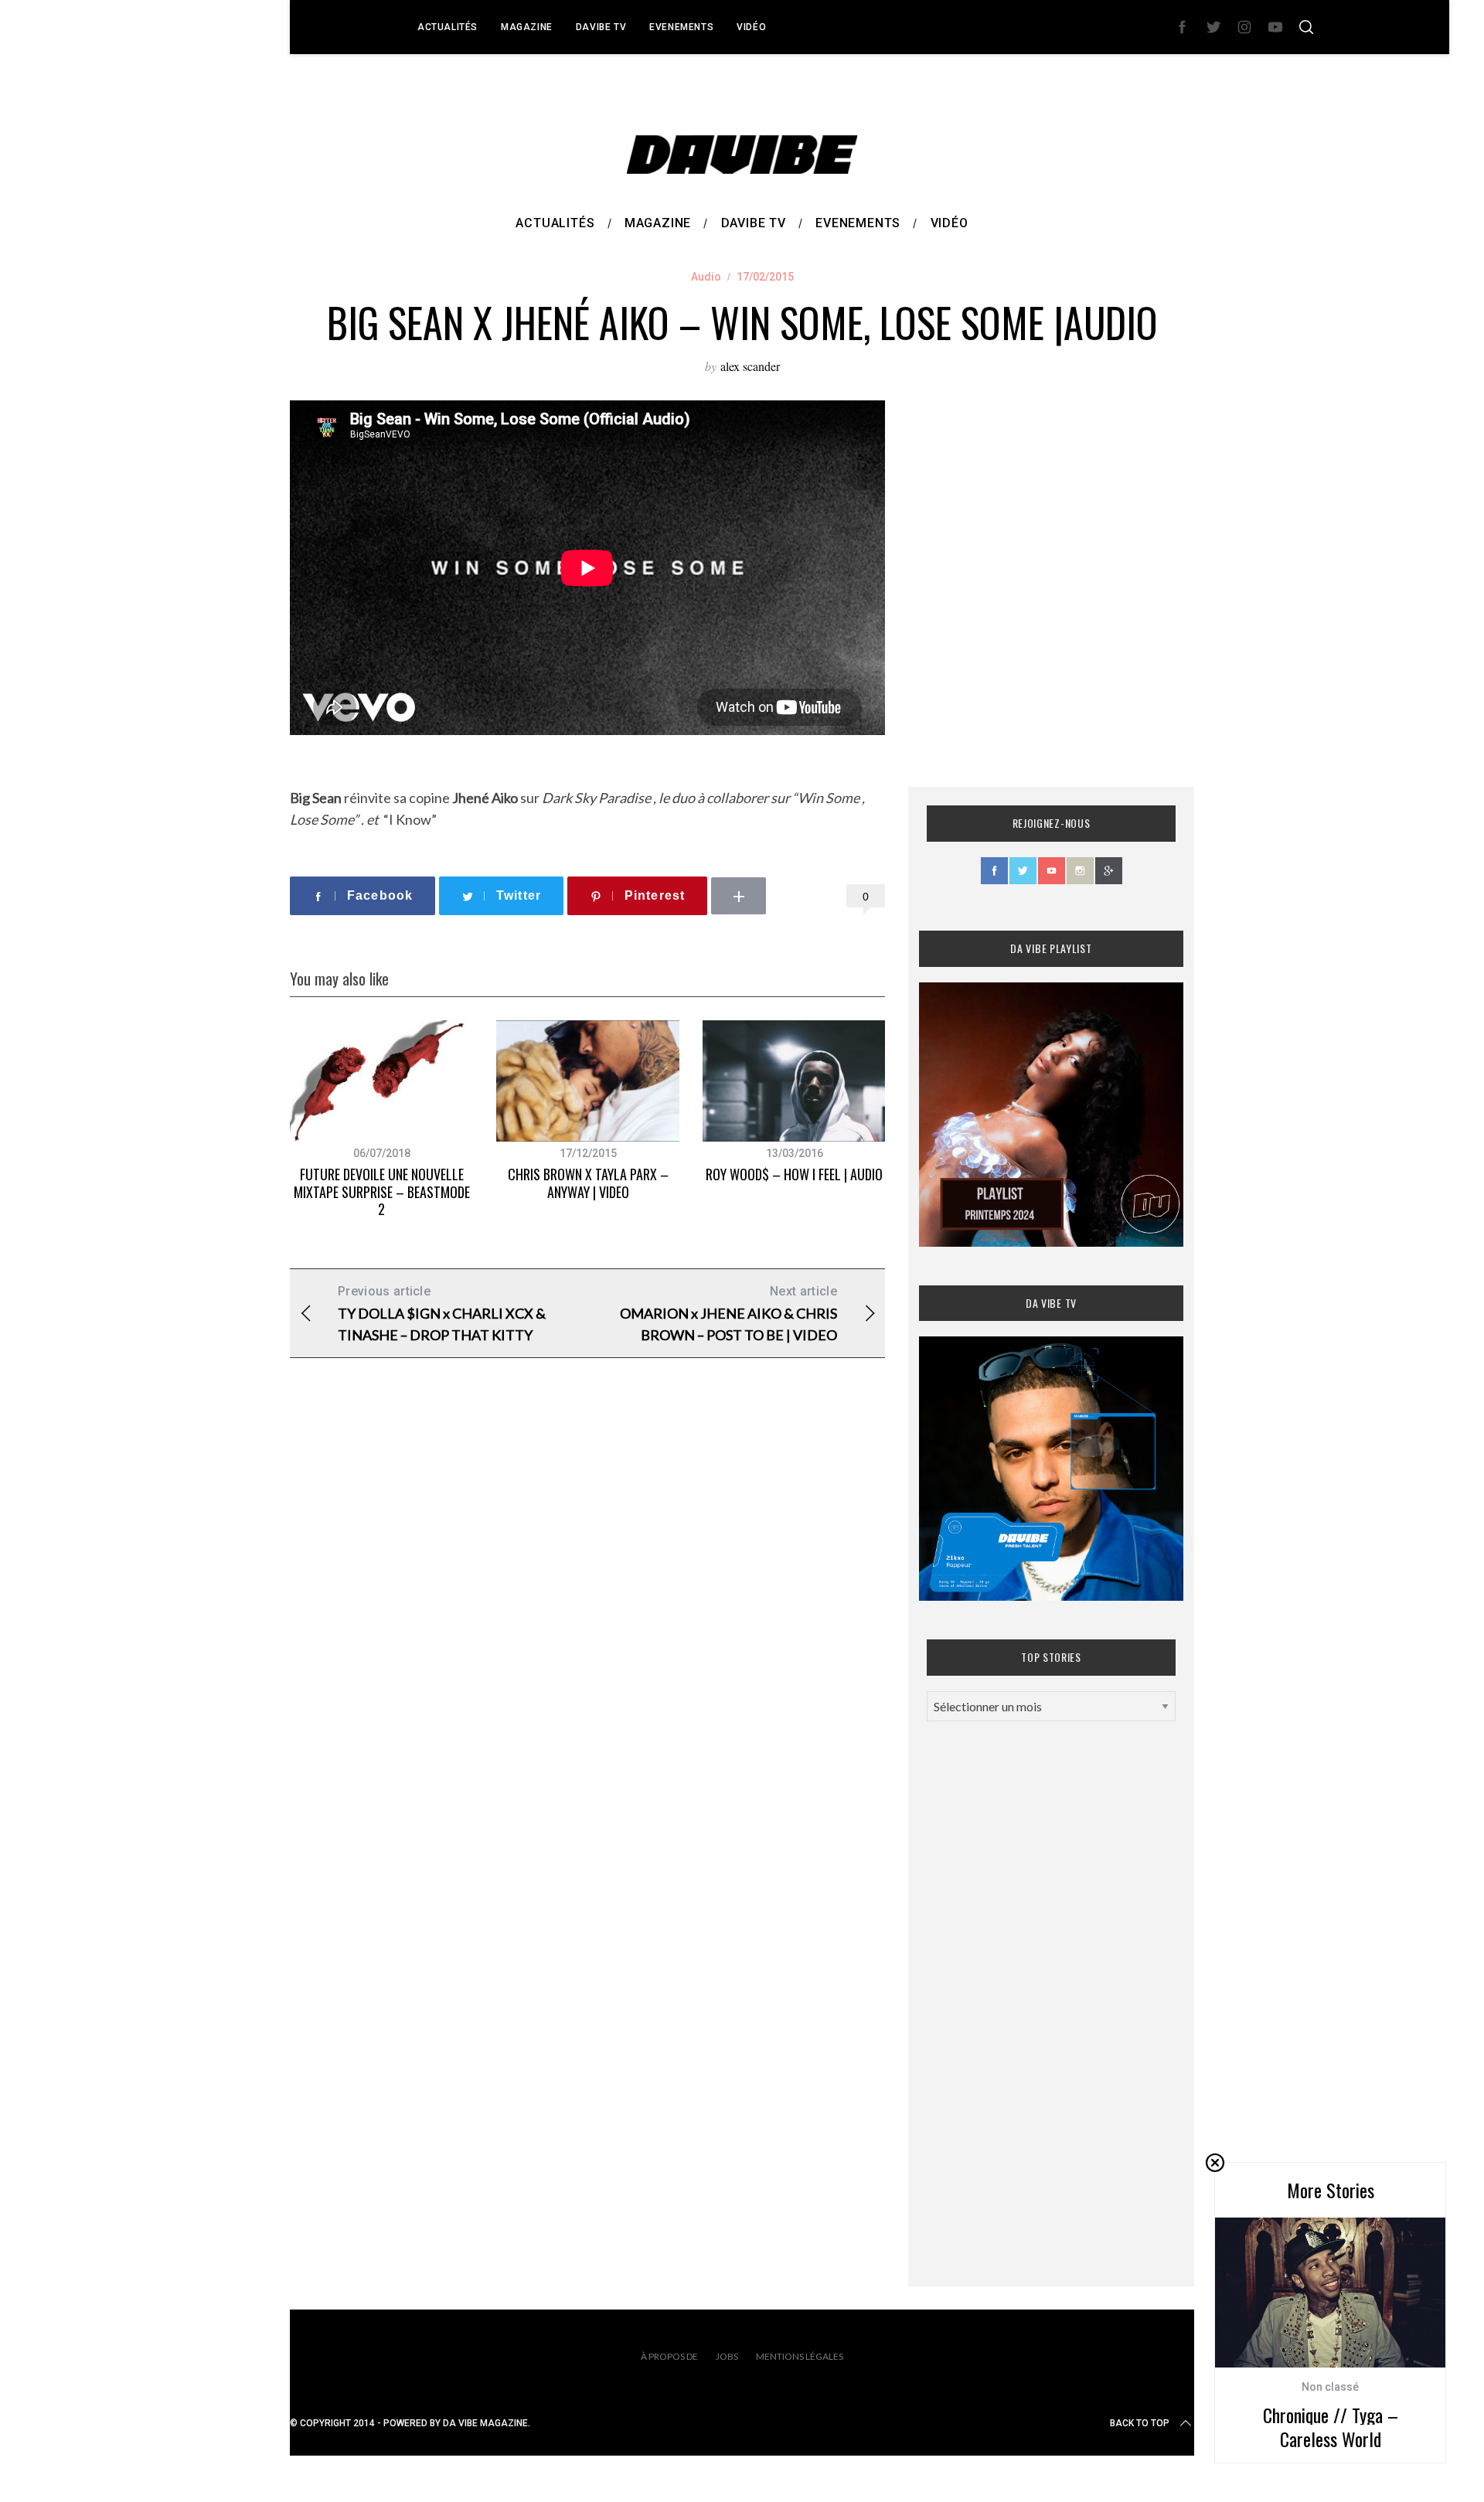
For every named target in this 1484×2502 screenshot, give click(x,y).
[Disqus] (587, 1619)
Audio (706, 277)
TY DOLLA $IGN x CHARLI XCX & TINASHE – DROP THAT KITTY (442, 1314)
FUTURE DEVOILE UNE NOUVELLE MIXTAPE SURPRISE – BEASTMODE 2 (382, 1191)
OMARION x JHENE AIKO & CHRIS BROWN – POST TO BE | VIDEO (728, 1314)
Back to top (1140, 2423)
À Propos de (669, 2356)
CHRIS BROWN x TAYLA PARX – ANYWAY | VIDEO (588, 1183)
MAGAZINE (527, 27)
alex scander (750, 366)
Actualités (448, 27)
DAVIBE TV (601, 27)
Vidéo (751, 27)
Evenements (681, 27)
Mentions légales (800, 2356)
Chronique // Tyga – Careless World (1331, 2427)
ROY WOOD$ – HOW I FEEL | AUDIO (794, 1174)
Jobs (727, 2356)
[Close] (1215, 2163)
